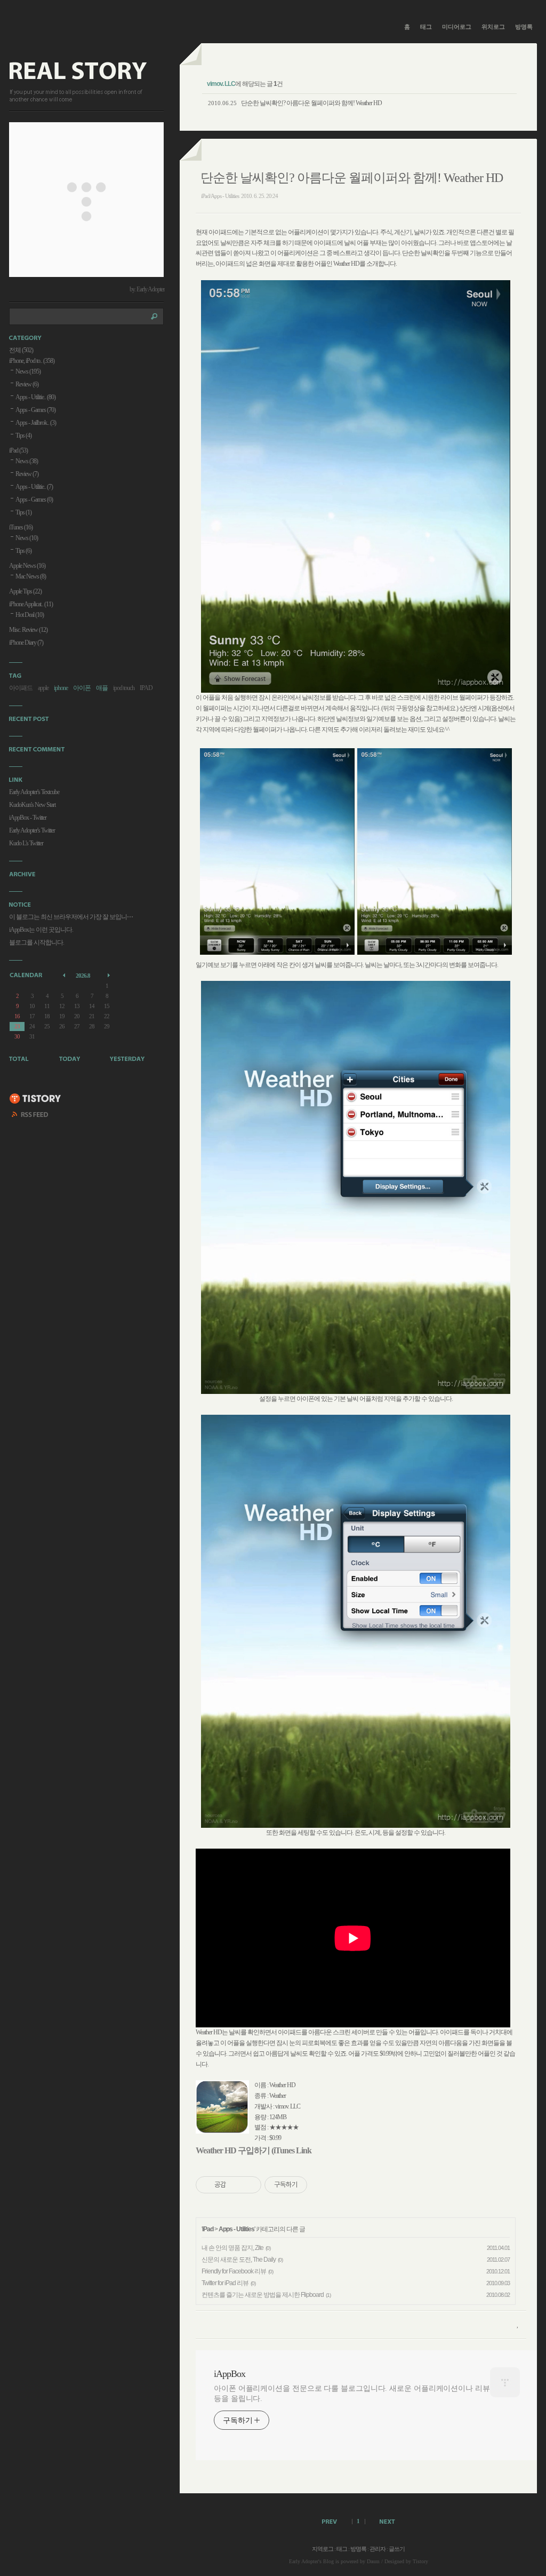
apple (43, 688)
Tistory (420, 2561)
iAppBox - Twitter (28, 818)
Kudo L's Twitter (26, 843)
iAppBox (230, 2374)
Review (27, 384)
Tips (23, 435)
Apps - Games (35, 410)
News (28, 371)
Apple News (27, 566)
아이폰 (82, 688)
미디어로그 (457, 27)
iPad (208, 2229)
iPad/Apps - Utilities (220, 196)
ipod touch (124, 688)
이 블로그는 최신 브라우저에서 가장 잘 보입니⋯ (71, 917)
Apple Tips (25, 591)
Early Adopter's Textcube (34, 792)
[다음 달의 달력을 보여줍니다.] (110, 975)
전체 (21, 350)
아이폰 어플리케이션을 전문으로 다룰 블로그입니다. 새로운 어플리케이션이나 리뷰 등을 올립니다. (352, 2393)
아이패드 (21, 688)
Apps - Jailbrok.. (36, 423)
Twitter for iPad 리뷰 (225, 2283)
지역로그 (323, 2549)
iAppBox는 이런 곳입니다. (41, 930)
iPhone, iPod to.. (32, 361)
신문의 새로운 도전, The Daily (239, 2260)
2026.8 (83, 976)
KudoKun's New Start (32, 805)
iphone (61, 688)
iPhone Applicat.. (31, 604)
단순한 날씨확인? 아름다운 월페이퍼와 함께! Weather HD (311, 103)
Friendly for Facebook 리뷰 (234, 2271)
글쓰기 (397, 2549)
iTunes (21, 527)
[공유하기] (236, 2185)
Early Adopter (304, 2561)
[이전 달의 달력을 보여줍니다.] (65, 975)
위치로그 (493, 27)
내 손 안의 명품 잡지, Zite (232, 2248)
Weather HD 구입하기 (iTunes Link (254, 2150)
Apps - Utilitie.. (35, 397)
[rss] (30, 1116)
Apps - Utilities (236, 2229)
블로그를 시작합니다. (37, 942)
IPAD (146, 688)
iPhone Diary (26, 643)
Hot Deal (30, 615)
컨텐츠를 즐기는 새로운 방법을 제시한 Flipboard (263, 2295)
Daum (373, 2561)
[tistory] (35, 1099)
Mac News (31, 576)
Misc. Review (28, 630)
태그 (426, 27)
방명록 (524, 27)
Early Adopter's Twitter (32, 830)
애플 (102, 688)
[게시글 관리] (249, 2185)
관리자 (378, 2549)
